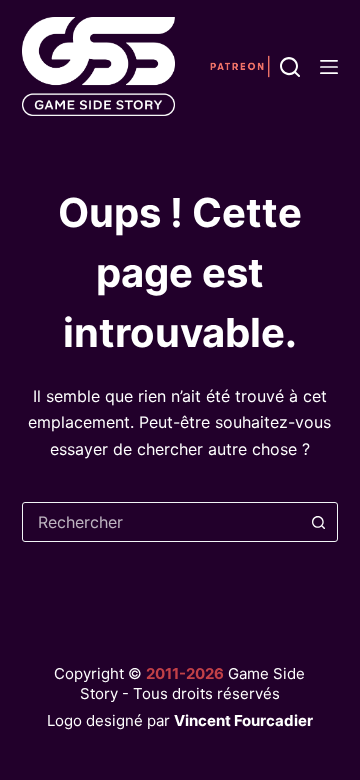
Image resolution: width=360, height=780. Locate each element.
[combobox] (161, 522)
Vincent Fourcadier (243, 720)
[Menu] (329, 67)
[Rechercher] (290, 67)
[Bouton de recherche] (318, 522)
